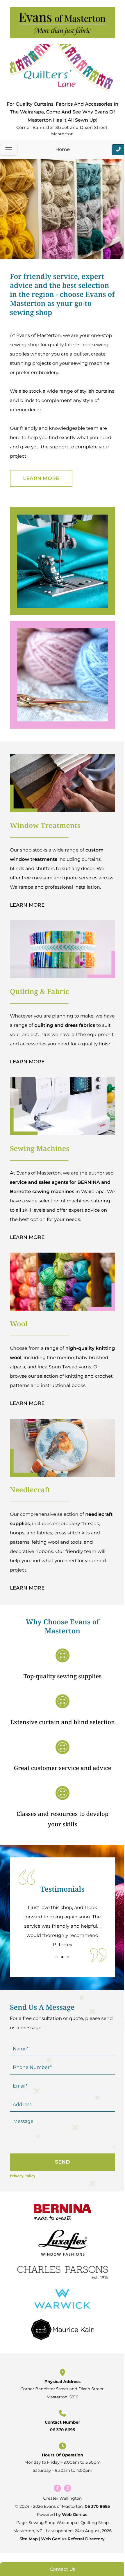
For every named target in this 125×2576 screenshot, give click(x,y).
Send (63, 2162)
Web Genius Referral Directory (73, 2539)
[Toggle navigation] (9, 150)
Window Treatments (45, 826)
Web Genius (75, 2514)
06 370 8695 (63, 2430)
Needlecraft (30, 1490)
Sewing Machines (40, 1149)
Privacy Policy (23, 2176)
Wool (19, 1324)
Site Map (29, 2539)
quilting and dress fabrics (65, 1025)
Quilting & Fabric (40, 992)
